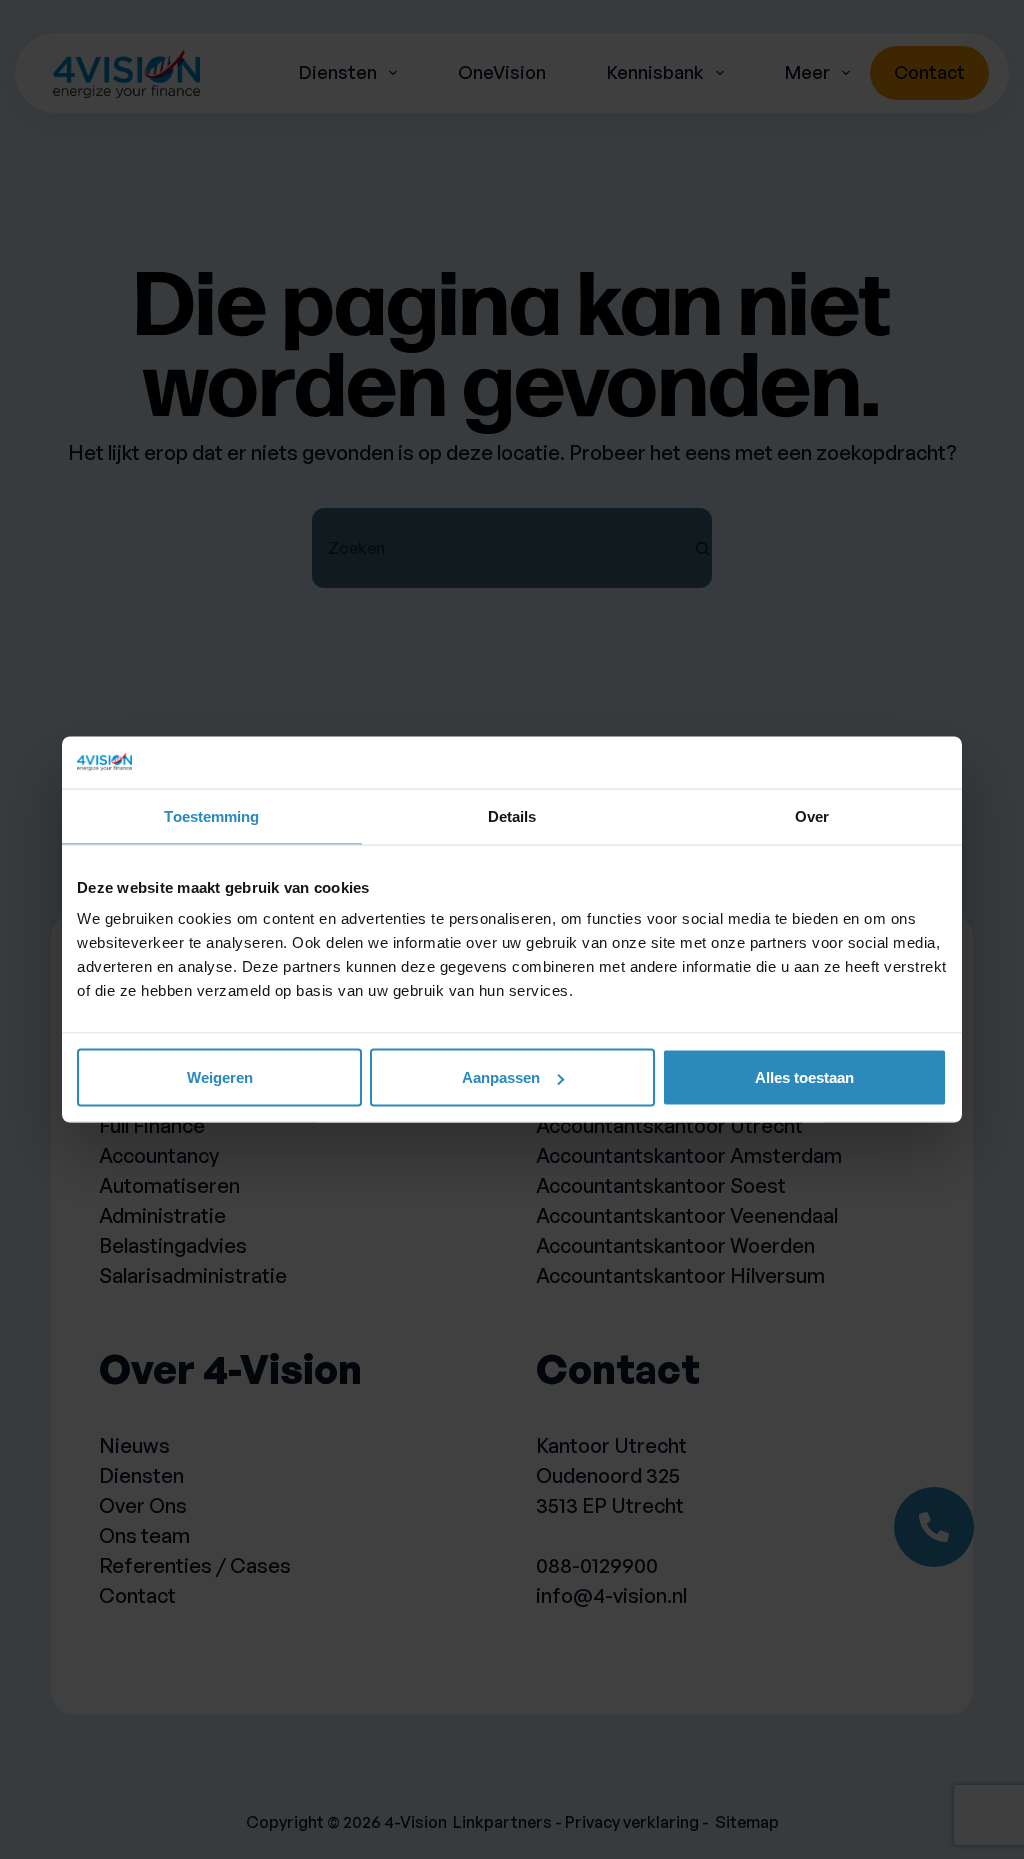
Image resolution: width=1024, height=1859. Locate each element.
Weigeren (220, 1077)
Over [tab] (812, 815)
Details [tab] (512, 815)
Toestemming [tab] (211, 815)
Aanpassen (501, 1077)
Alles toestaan (804, 1077)
